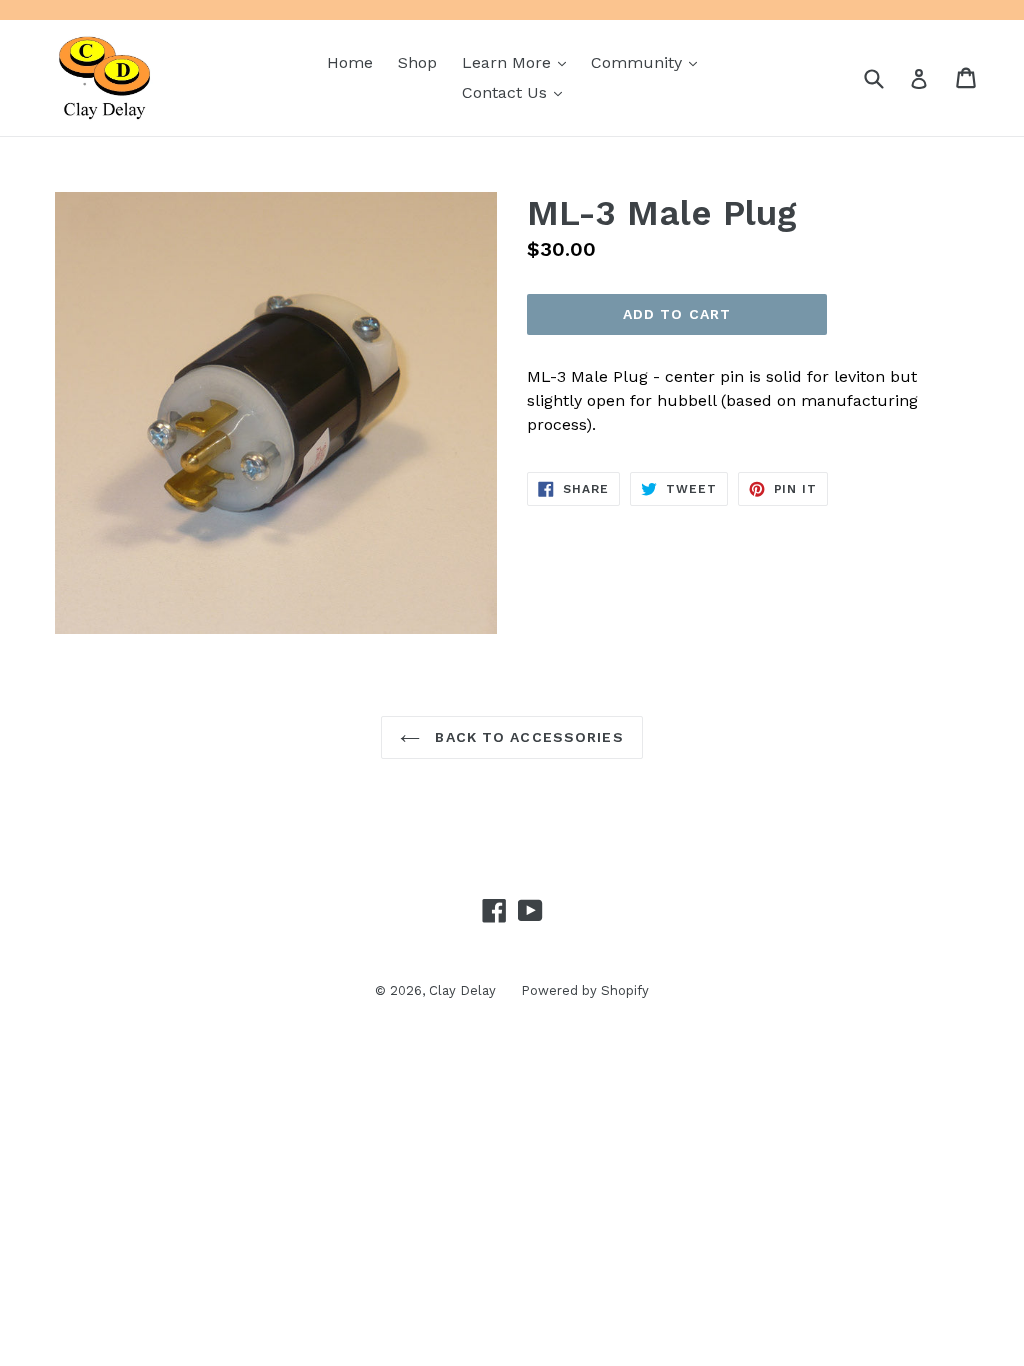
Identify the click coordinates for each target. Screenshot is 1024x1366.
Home (350, 62)
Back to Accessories (526, 737)
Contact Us (517, 92)
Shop (417, 62)
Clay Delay (462, 990)
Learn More (519, 62)
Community (649, 62)
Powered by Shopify (585, 990)
